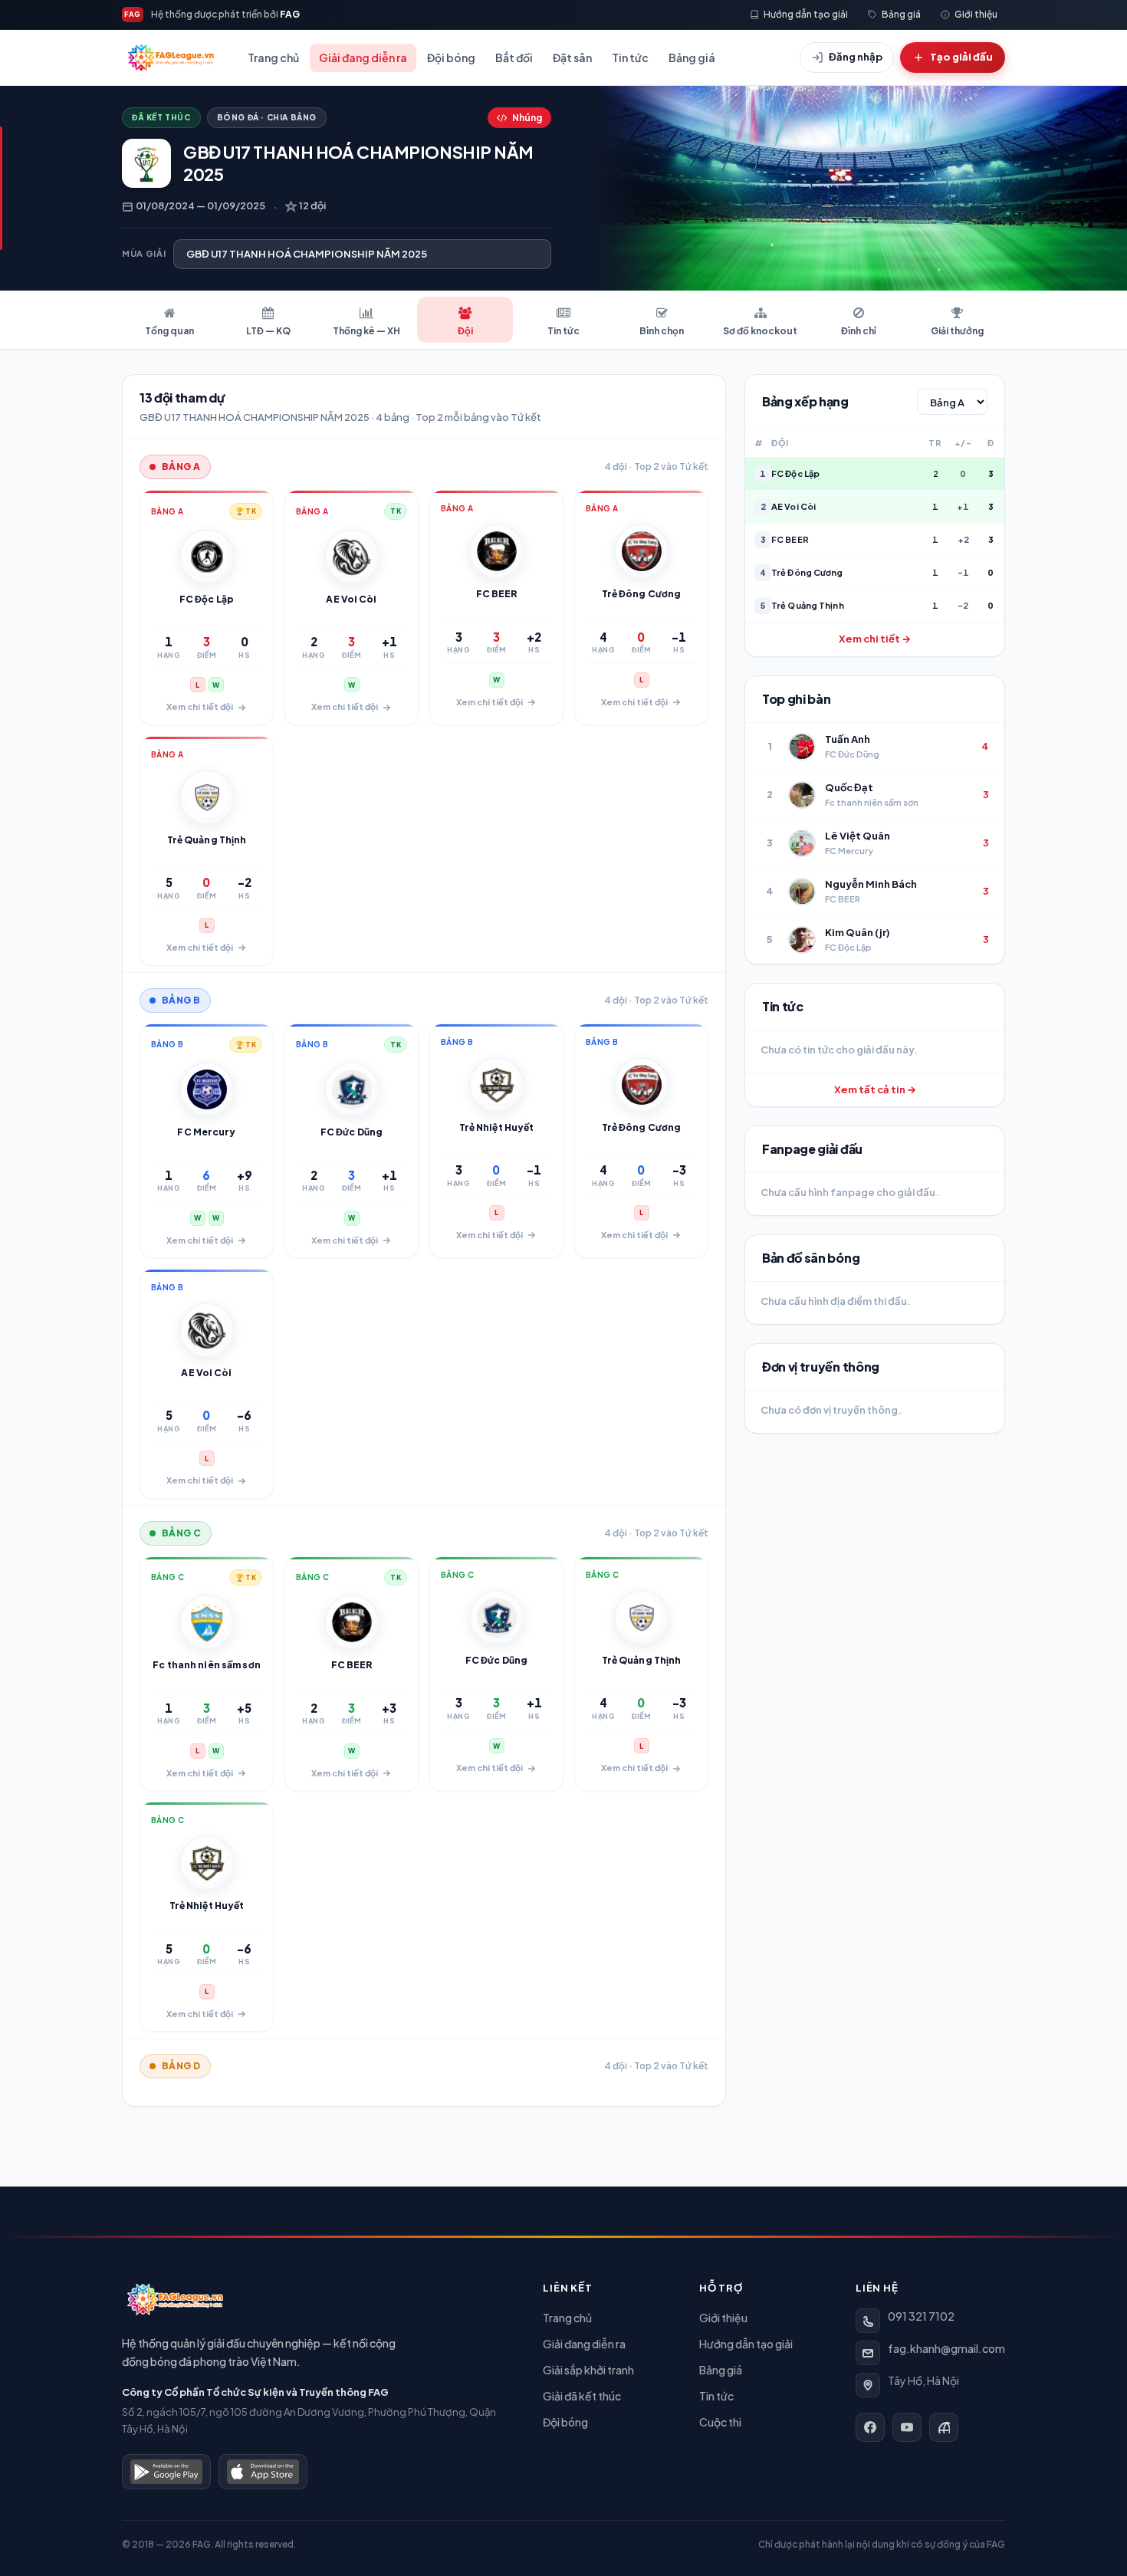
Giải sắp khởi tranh (588, 2370)
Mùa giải (144, 253)
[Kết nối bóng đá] (944, 2427)
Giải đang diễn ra (363, 58)
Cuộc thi (720, 2422)
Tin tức (630, 58)
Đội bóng (451, 58)
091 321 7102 (921, 2316)
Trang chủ (273, 58)
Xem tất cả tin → (875, 1089)
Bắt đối (514, 58)
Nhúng (527, 118)
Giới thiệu (723, 2318)
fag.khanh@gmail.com (946, 2348)
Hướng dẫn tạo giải (746, 2344)
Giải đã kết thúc (582, 2396)
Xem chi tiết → (875, 639)
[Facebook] (870, 2427)
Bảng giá (692, 58)
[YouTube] (907, 2427)
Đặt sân (572, 58)
